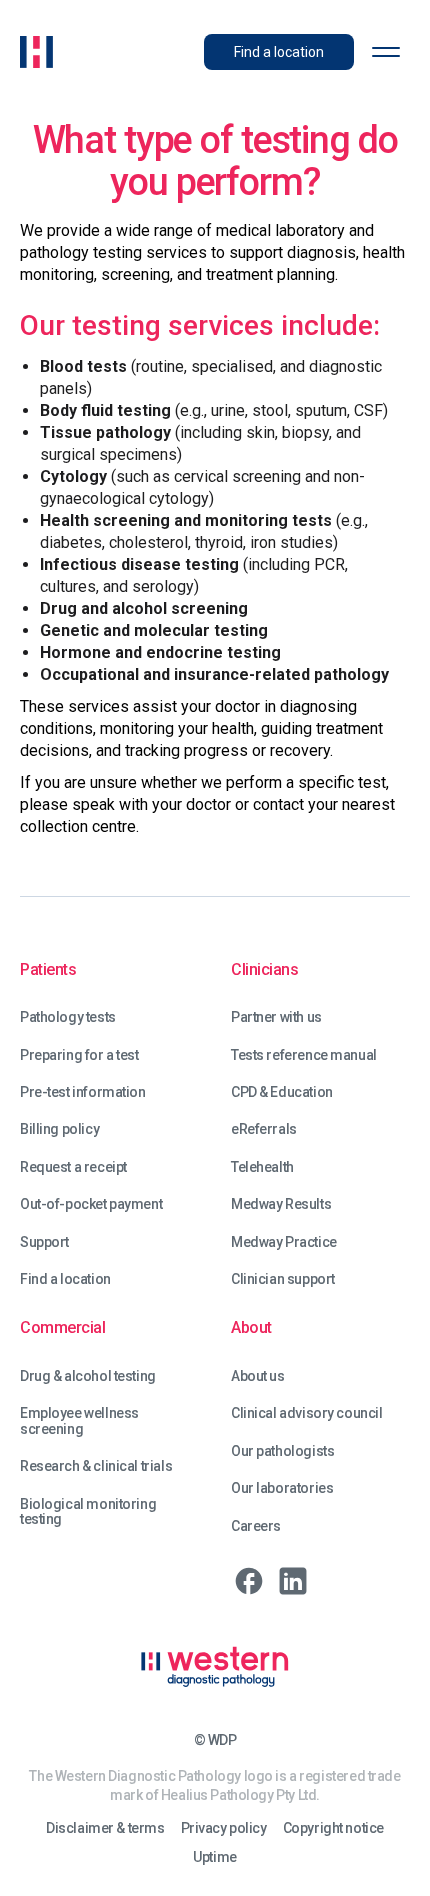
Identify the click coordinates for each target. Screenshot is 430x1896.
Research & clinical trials (96, 1466)
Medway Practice (284, 1242)
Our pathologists (282, 1451)
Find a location (65, 1279)
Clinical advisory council (307, 1413)
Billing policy (59, 1129)
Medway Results (281, 1204)
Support (44, 1242)
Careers (256, 1526)
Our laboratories (282, 1488)
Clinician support (283, 1279)
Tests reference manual (304, 1055)
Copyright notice (333, 1828)
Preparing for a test (79, 1055)
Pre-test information (83, 1092)
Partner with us (276, 1017)
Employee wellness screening (79, 1421)
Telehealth (262, 1167)
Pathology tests (68, 1017)
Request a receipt (73, 1167)
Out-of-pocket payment (91, 1204)
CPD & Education (282, 1092)
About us (258, 1376)
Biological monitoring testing (88, 1512)
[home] (36, 52)
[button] (386, 52)
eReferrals (264, 1129)
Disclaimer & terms (105, 1828)
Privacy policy (224, 1828)
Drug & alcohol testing (88, 1376)
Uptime (214, 1857)
